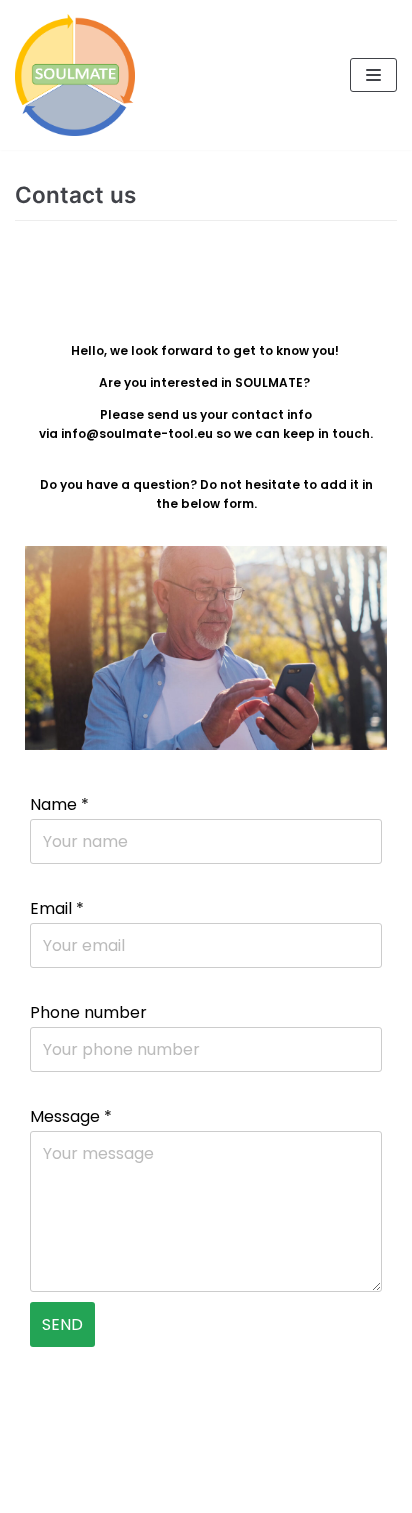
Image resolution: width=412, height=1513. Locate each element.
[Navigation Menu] (373, 75)
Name (59, 804)
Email (57, 908)
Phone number (88, 1012)
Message (71, 1116)
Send (62, 1324)
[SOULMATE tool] (75, 75)
